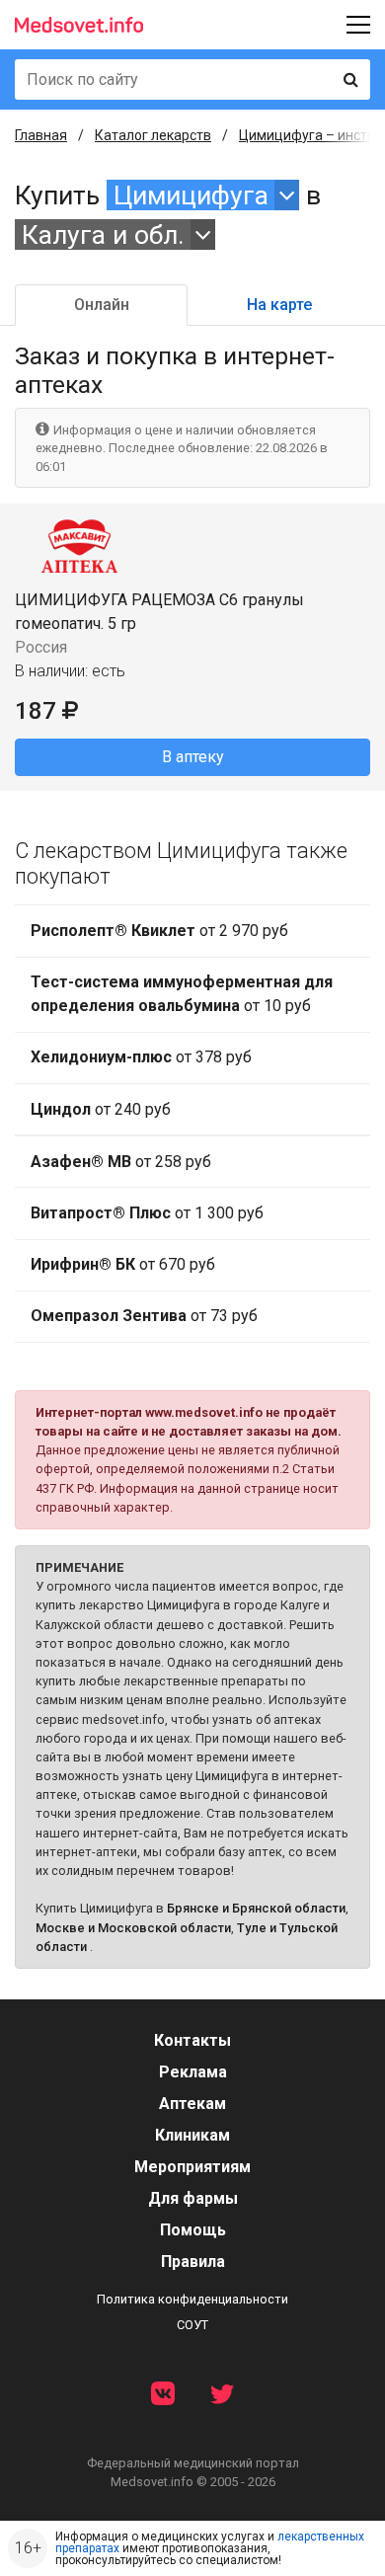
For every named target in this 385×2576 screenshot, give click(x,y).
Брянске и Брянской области (256, 1908)
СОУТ (192, 2325)
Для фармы (193, 2198)
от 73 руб (144, 1316)
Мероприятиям (192, 2167)
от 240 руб (101, 1109)
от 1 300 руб (147, 1213)
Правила (193, 2262)
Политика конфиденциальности (192, 2299)
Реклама (193, 2072)
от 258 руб (121, 1162)
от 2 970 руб (159, 931)
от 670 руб (123, 1264)
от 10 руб (182, 994)
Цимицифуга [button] (191, 195)
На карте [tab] (279, 305)
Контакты (192, 2040)
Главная (41, 135)
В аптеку (193, 757)
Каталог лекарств (153, 135)
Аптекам (192, 2104)
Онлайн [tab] (102, 305)
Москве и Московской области (133, 1928)
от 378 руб (141, 1057)
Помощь (193, 2230)
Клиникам (192, 2135)
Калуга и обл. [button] (103, 234)
